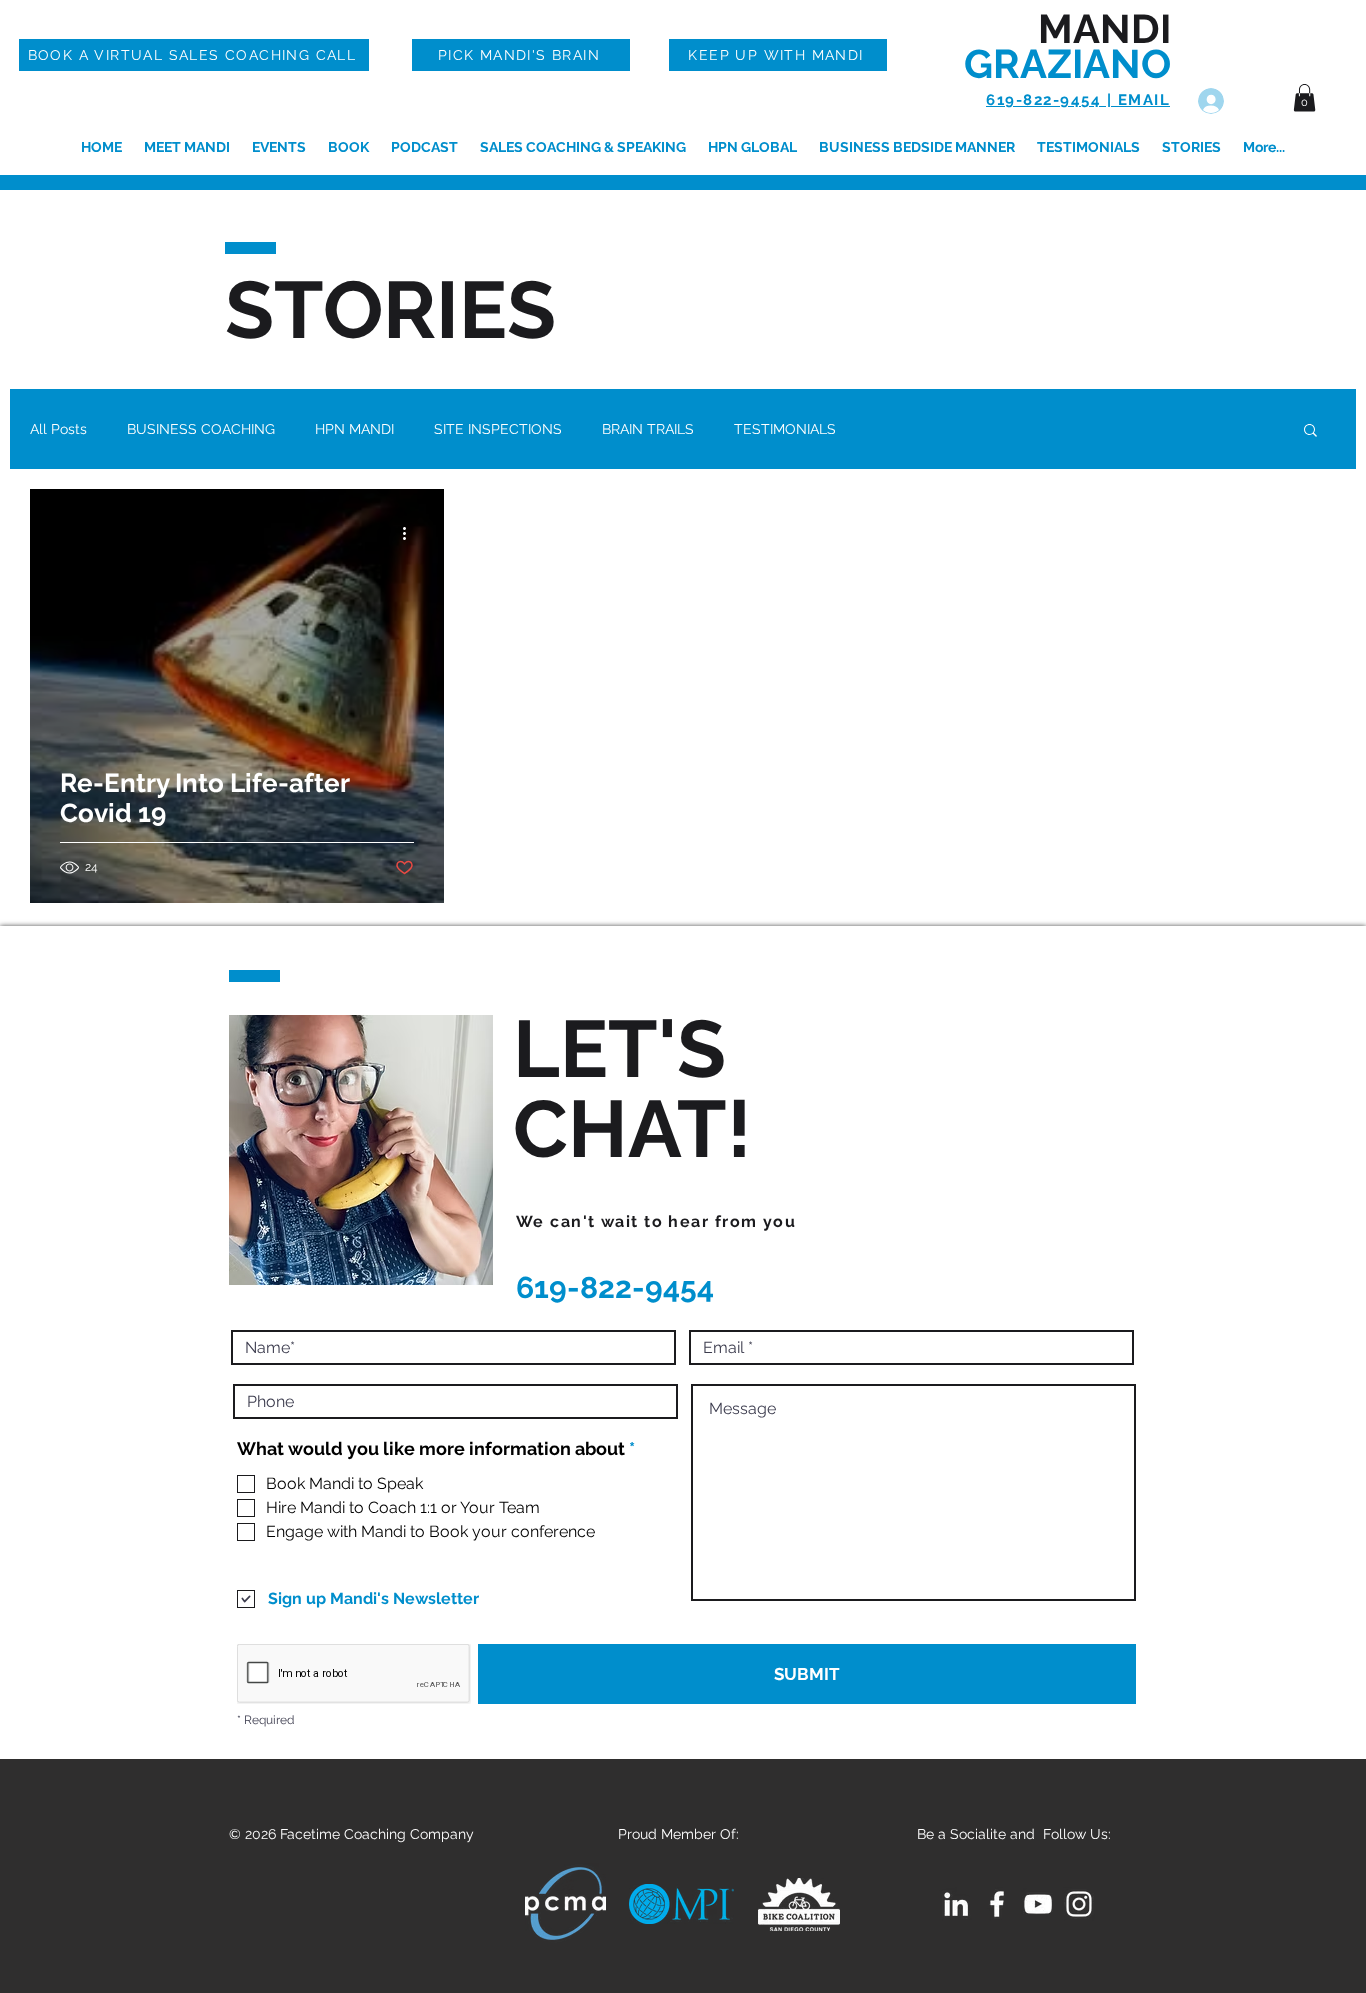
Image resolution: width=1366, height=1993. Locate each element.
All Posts (58, 429)
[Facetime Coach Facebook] (997, 1904)
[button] (1304, 97)
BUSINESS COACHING (201, 429)
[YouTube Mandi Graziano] (1038, 1904)
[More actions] (411, 533)
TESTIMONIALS (785, 429)
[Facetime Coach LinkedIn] (956, 1904)
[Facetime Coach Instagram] (1079, 1904)
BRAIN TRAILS (648, 429)
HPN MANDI (354, 429)
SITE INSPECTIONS (498, 429)
